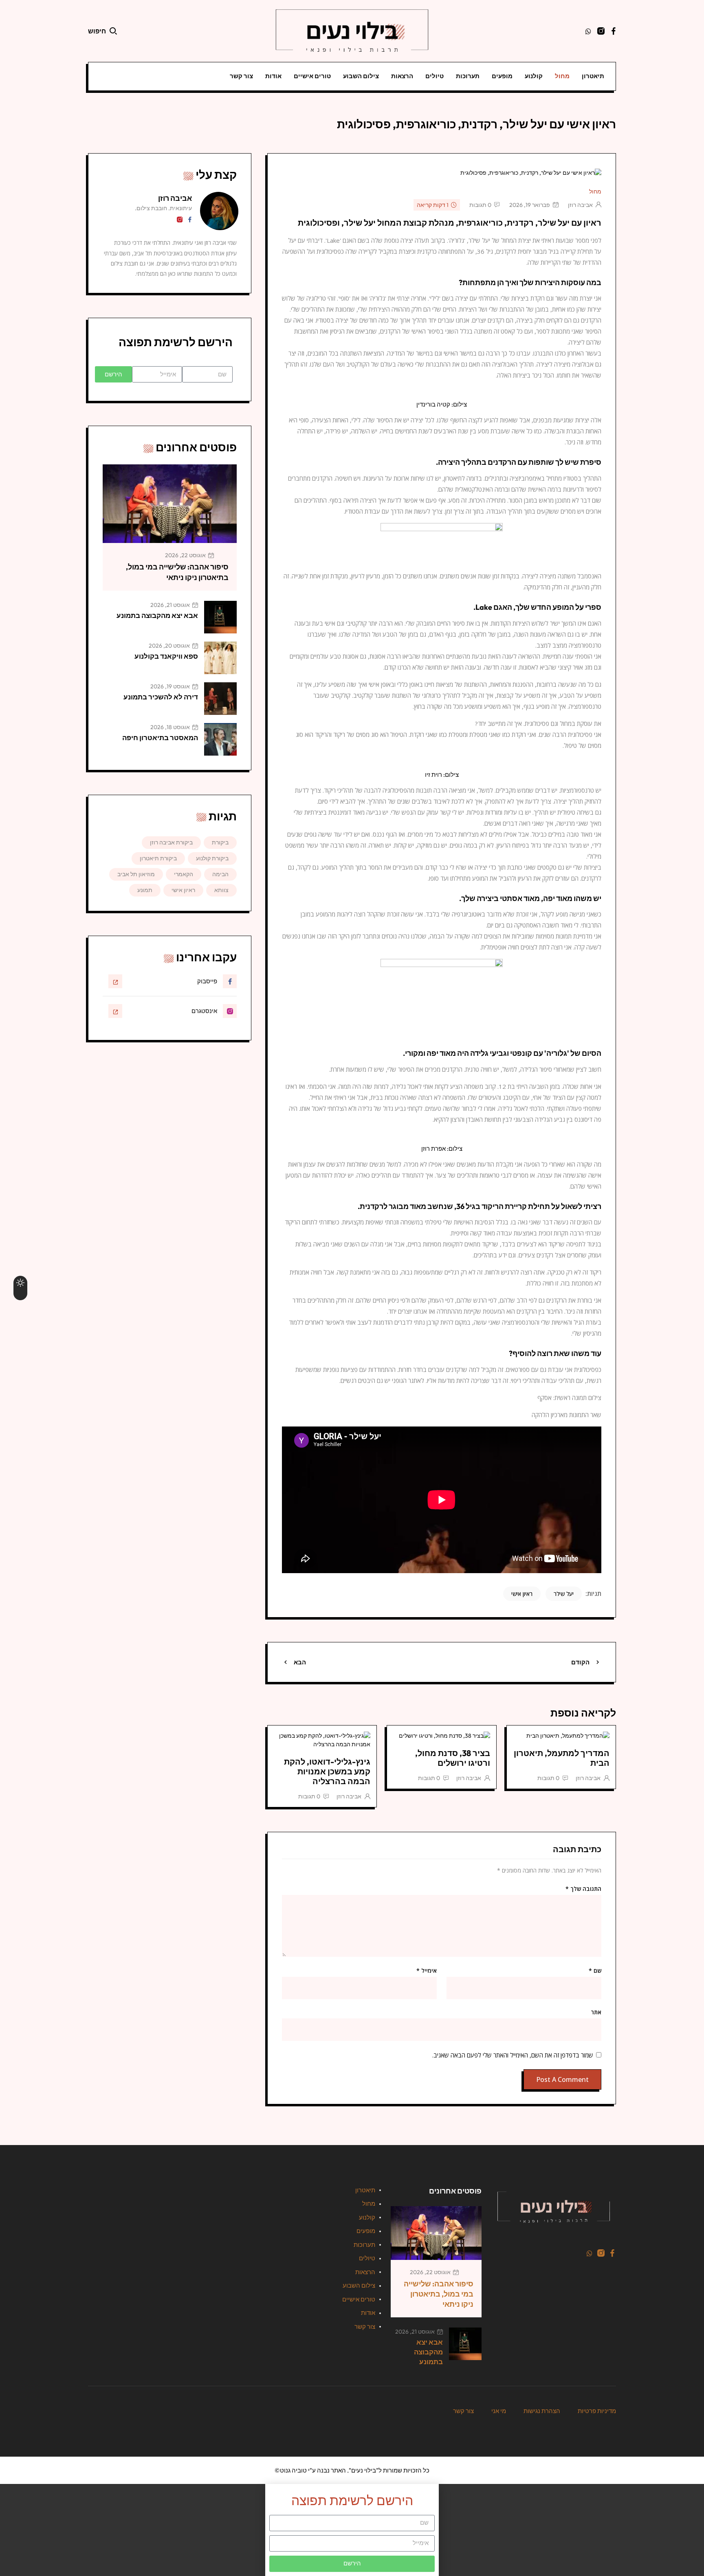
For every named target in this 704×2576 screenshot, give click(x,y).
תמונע (145, 890)
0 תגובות (480, 205)
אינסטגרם (204, 1011)
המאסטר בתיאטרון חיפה (160, 737)
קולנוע (534, 76)
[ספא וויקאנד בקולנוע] (220, 658)
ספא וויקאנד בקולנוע (166, 656)
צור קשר (241, 76)
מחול (562, 76)
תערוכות (468, 76)
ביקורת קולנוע (212, 858)
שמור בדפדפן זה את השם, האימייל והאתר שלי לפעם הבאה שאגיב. (513, 2055)
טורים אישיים (312, 76)
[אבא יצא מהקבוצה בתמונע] (220, 617)
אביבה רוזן (580, 205)
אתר (596, 2012)
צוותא (221, 890)
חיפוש (97, 31)
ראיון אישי (522, 1594)
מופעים (502, 76)
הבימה (220, 874)
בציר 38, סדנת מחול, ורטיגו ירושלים (453, 1758)
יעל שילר (564, 1594)
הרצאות (402, 76)
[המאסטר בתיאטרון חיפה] (220, 739)
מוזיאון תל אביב (136, 874)
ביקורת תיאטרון (158, 858)
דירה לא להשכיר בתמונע (161, 697)
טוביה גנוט (293, 2470)
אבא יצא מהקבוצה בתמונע (157, 615)
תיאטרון (593, 76)
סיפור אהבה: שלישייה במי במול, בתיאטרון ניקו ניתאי (439, 2294)
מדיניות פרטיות (597, 2411)
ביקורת (220, 842)
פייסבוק (207, 981)
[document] (352, 2530)
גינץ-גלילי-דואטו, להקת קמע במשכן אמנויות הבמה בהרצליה (327, 1771)
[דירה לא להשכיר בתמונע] (220, 699)
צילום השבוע (361, 76)
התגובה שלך (583, 1889)
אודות (273, 76)
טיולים (434, 76)
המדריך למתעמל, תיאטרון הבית (562, 1758)
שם (595, 1971)
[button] (352, 2487)
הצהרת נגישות (542, 2411)
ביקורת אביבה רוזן (171, 842)
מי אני (499, 2411)
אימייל (427, 1971)
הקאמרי (184, 874)
